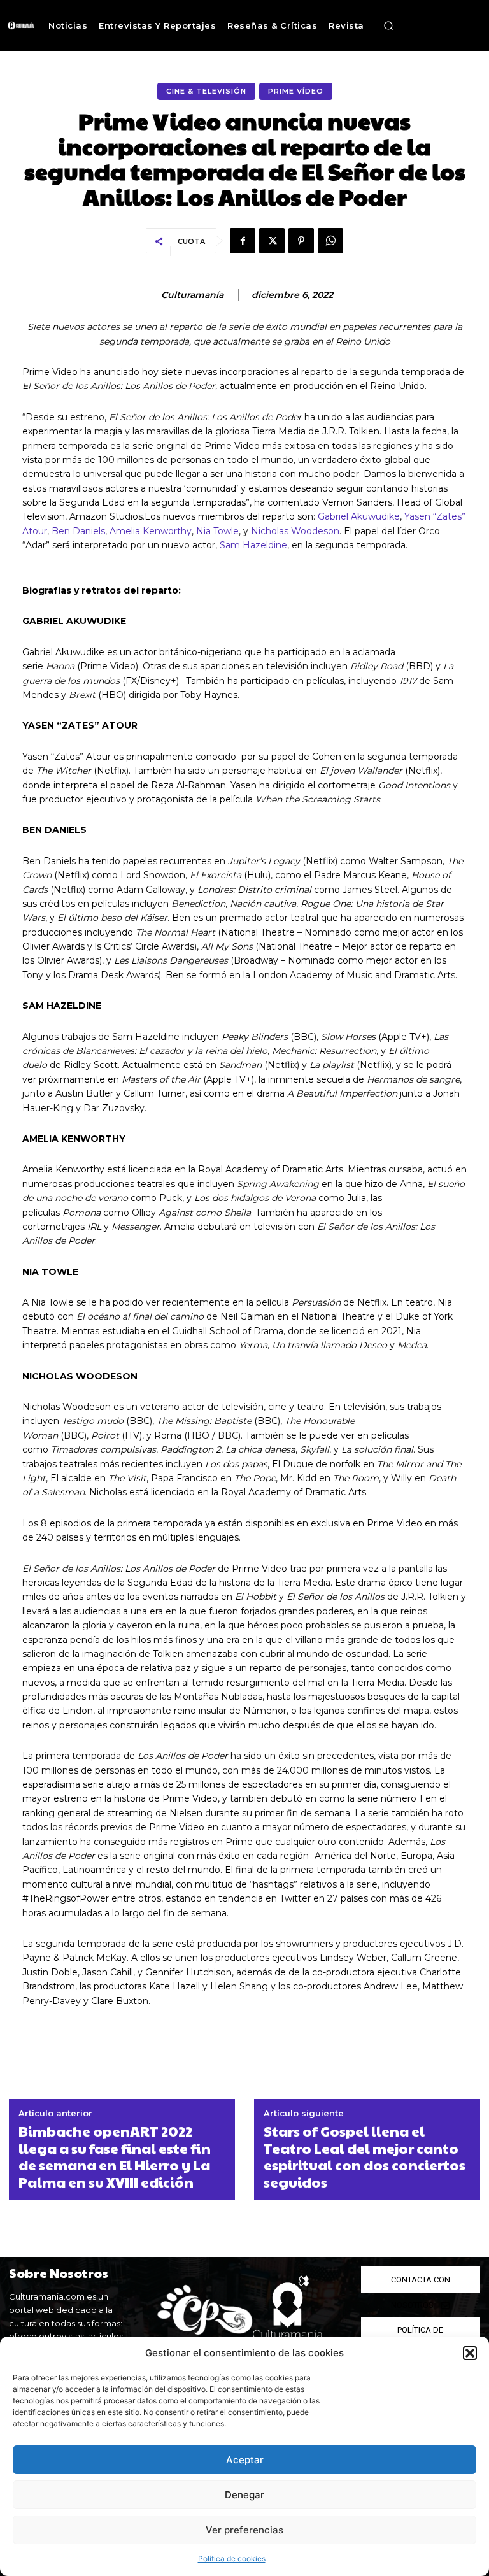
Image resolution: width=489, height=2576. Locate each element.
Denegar (244, 2495)
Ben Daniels (78, 531)
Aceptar (245, 2460)
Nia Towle (217, 531)
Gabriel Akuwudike (359, 516)
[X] (272, 241)
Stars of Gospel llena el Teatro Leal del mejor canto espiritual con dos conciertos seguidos (365, 2156)
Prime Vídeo (296, 91)
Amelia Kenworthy (151, 531)
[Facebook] (243, 241)
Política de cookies (232, 2558)
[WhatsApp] (330, 241)
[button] (470, 2353)
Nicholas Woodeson (295, 531)
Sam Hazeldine (253, 545)
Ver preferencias (244, 2530)
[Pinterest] (301, 241)
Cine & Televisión (206, 91)
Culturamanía (192, 295)
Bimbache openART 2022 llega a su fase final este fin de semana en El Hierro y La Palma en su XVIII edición (115, 2156)
